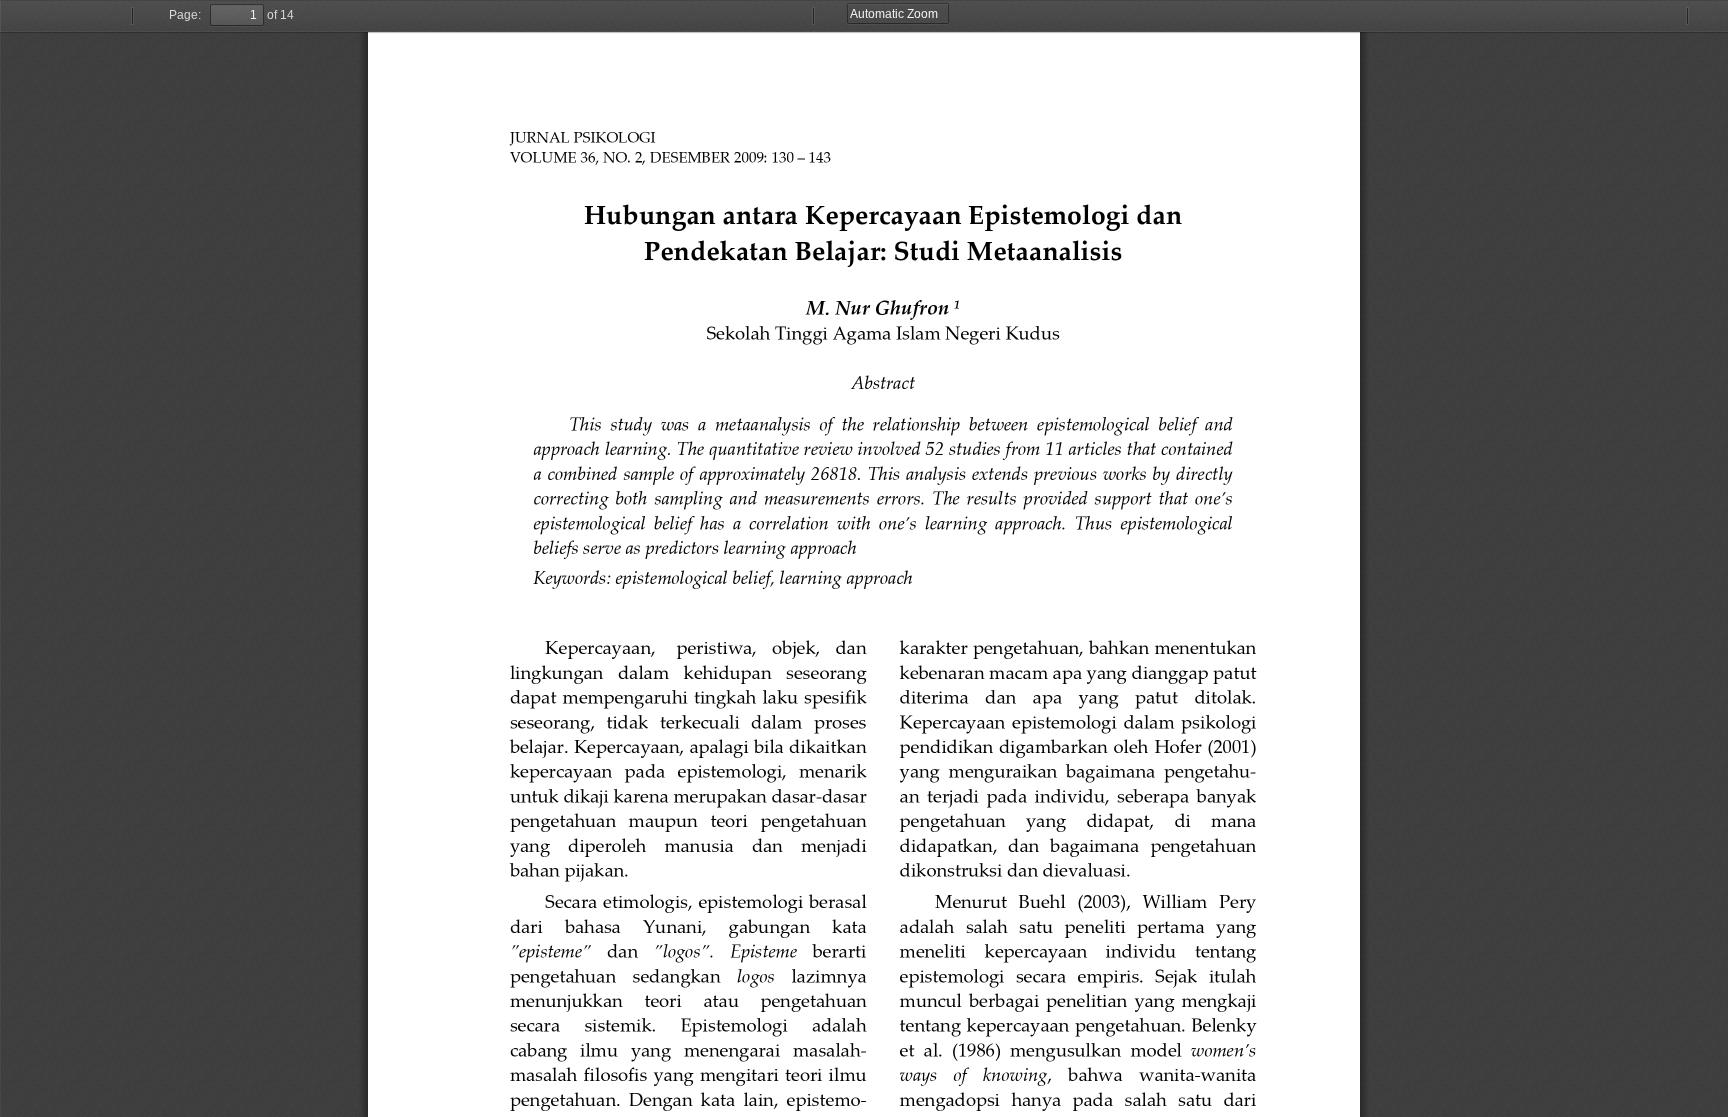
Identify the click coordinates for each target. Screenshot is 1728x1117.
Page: (185, 15)
